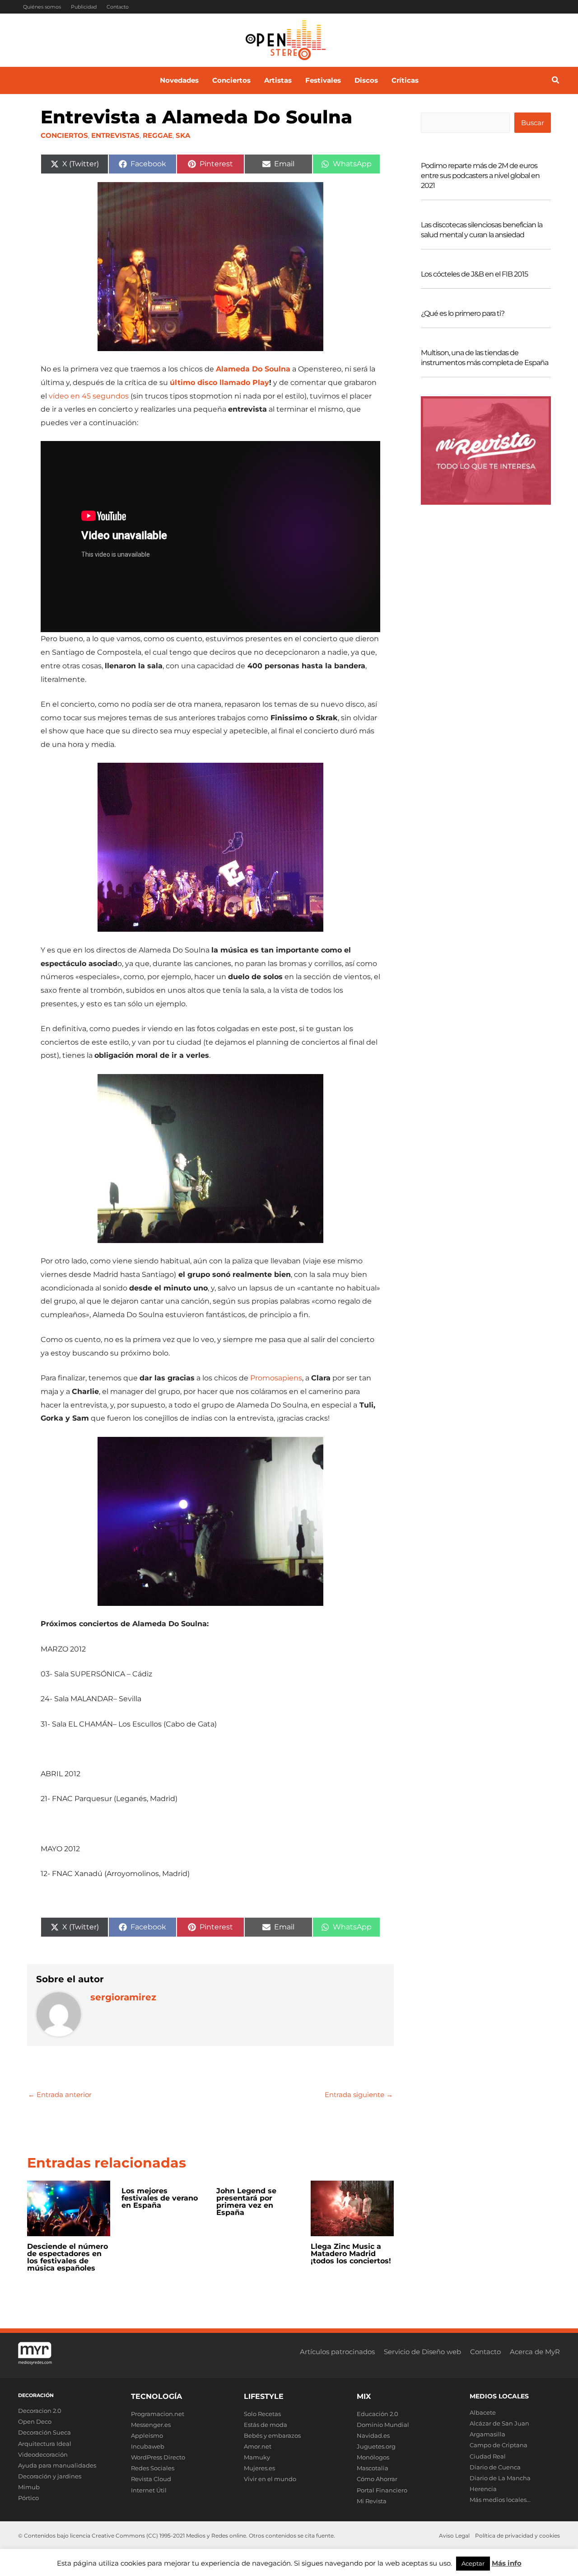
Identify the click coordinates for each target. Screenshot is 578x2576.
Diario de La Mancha (500, 2478)
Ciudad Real (488, 2456)
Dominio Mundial (383, 2425)
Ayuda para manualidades (57, 2465)
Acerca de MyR (535, 2352)
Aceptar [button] (473, 2563)
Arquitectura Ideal (45, 2444)
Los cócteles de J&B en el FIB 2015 (474, 274)
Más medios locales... (500, 2500)
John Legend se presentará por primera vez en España (246, 2202)
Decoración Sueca (44, 2432)
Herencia (483, 2489)
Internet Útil (149, 2490)
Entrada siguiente (359, 2095)
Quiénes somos (42, 7)
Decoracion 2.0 (40, 2411)
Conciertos (64, 135)
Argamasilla (487, 2434)
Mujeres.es (259, 2468)
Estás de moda (266, 2425)
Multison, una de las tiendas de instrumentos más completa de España (485, 358)
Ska (183, 135)
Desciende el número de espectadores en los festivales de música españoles (68, 2257)
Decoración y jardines (50, 2476)
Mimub (29, 2487)
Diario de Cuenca (495, 2467)
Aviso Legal (454, 2536)
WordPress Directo (158, 2457)
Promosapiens (276, 1378)
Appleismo (147, 2435)
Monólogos (373, 2457)
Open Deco (35, 2421)
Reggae (158, 135)
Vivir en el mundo (270, 2479)
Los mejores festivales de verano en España (160, 2198)
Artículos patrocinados (337, 2352)
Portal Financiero (382, 2490)
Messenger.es (151, 2425)
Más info (507, 2563)
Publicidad (84, 7)
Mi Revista (372, 2501)
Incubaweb (148, 2446)
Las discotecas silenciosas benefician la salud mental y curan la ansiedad (482, 230)
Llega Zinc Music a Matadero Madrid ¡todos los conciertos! (351, 2254)
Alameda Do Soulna (253, 369)
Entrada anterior (60, 2095)
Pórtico (28, 2498)
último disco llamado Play (219, 382)
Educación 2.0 (378, 2414)
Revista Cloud (151, 2479)
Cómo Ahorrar (377, 2479)
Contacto (118, 7)
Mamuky (257, 2457)
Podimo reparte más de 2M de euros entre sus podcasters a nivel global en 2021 (480, 176)
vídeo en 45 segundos (89, 396)
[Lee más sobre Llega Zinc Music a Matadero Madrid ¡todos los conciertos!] (352, 2208)
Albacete (483, 2412)
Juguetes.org (376, 2446)
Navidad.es (373, 2435)
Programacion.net (158, 2414)
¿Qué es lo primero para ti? (463, 313)
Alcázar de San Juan (499, 2423)
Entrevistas (115, 135)
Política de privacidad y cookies (517, 2536)
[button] (556, 81)
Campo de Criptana (499, 2445)
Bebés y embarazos (272, 2435)
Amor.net (258, 2446)
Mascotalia (373, 2468)
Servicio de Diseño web (422, 2352)
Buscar (533, 123)
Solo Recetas (262, 2414)
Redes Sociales (153, 2468)
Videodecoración (43, 2454)
